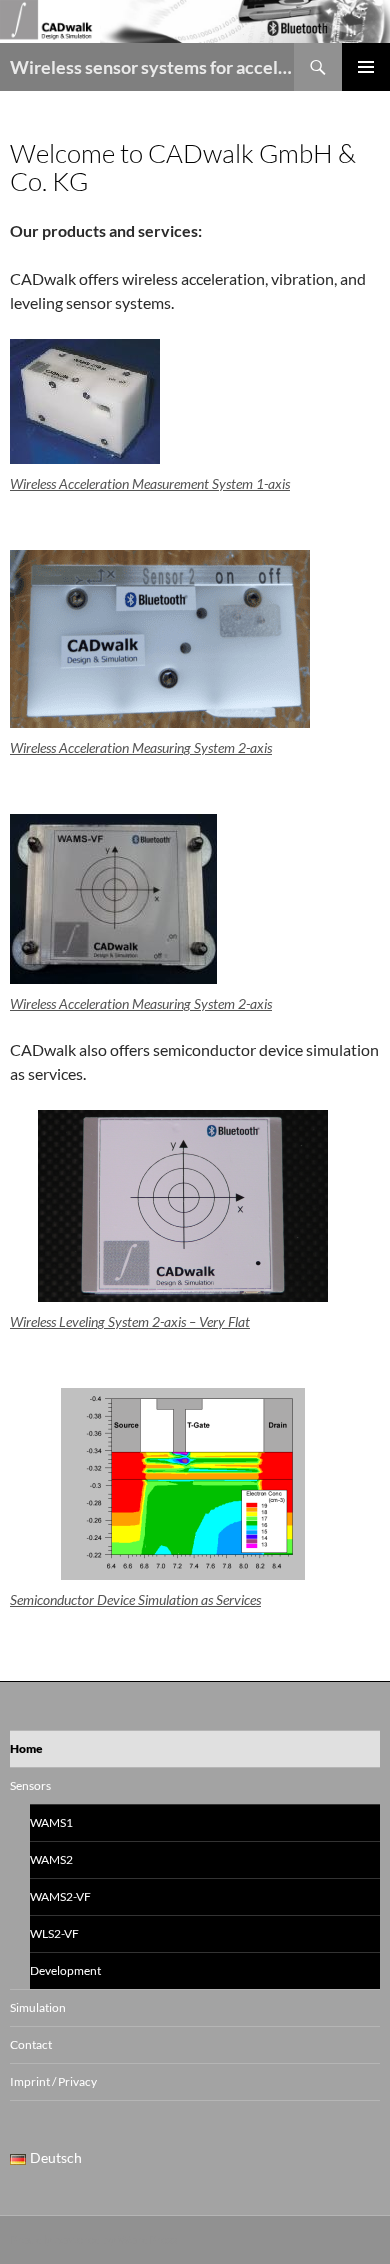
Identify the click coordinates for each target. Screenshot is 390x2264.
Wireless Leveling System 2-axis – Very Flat (130, 1321)
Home (26, 1748)
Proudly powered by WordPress (93, 2239)
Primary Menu (366, 67)
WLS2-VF (54, 1933)
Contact (31, 2044)
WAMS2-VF (60, 1896)
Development (65, 1970)
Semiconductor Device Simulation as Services (135, 1599)
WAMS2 (51, 1859)
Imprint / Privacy (53, 2081)
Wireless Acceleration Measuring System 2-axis (141, 747)
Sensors (30, 1785)
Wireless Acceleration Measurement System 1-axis (150, 483)
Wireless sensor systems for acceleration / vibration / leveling (152, 67)
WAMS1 (51, 1822)
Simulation (38, 2007)
